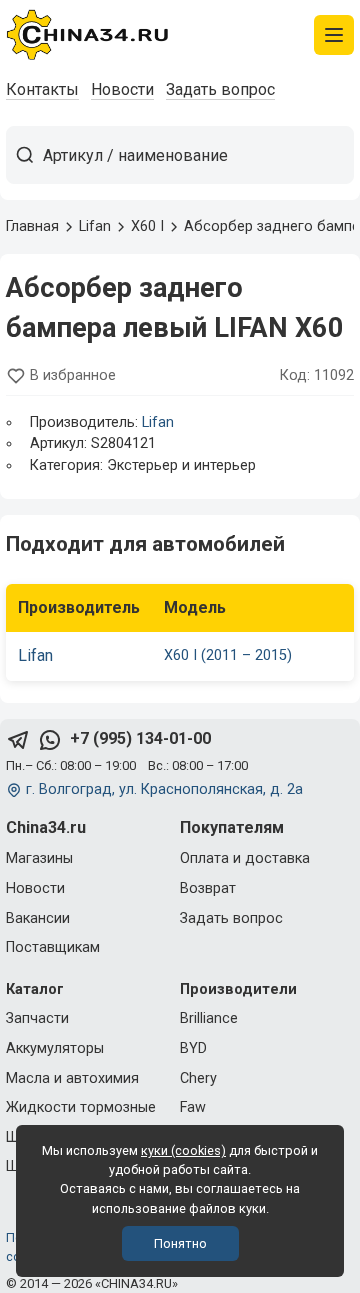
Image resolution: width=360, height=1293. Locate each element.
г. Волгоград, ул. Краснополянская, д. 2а (164, 789)
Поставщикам (53, 947)
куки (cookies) (183, 1150)
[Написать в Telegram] (18, 739)
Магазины (39, 858)
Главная (32, 226)
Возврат (208, 888)
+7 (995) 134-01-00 (140, 738)
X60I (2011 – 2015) (228, 655)
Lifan (158, 422)
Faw (193, 1107)
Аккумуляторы (55, 1048)
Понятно (180, 1243)
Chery (198, 1078)
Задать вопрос (220, 89)
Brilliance (209, 1018)
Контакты (42, 89)
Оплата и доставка (245, 858)
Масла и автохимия (72, 1078)
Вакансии (38, 918)
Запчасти (37, 1018)
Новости (122, 89)
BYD (193, 1048)
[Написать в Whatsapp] (50, 739)
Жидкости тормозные (81, 1107)
